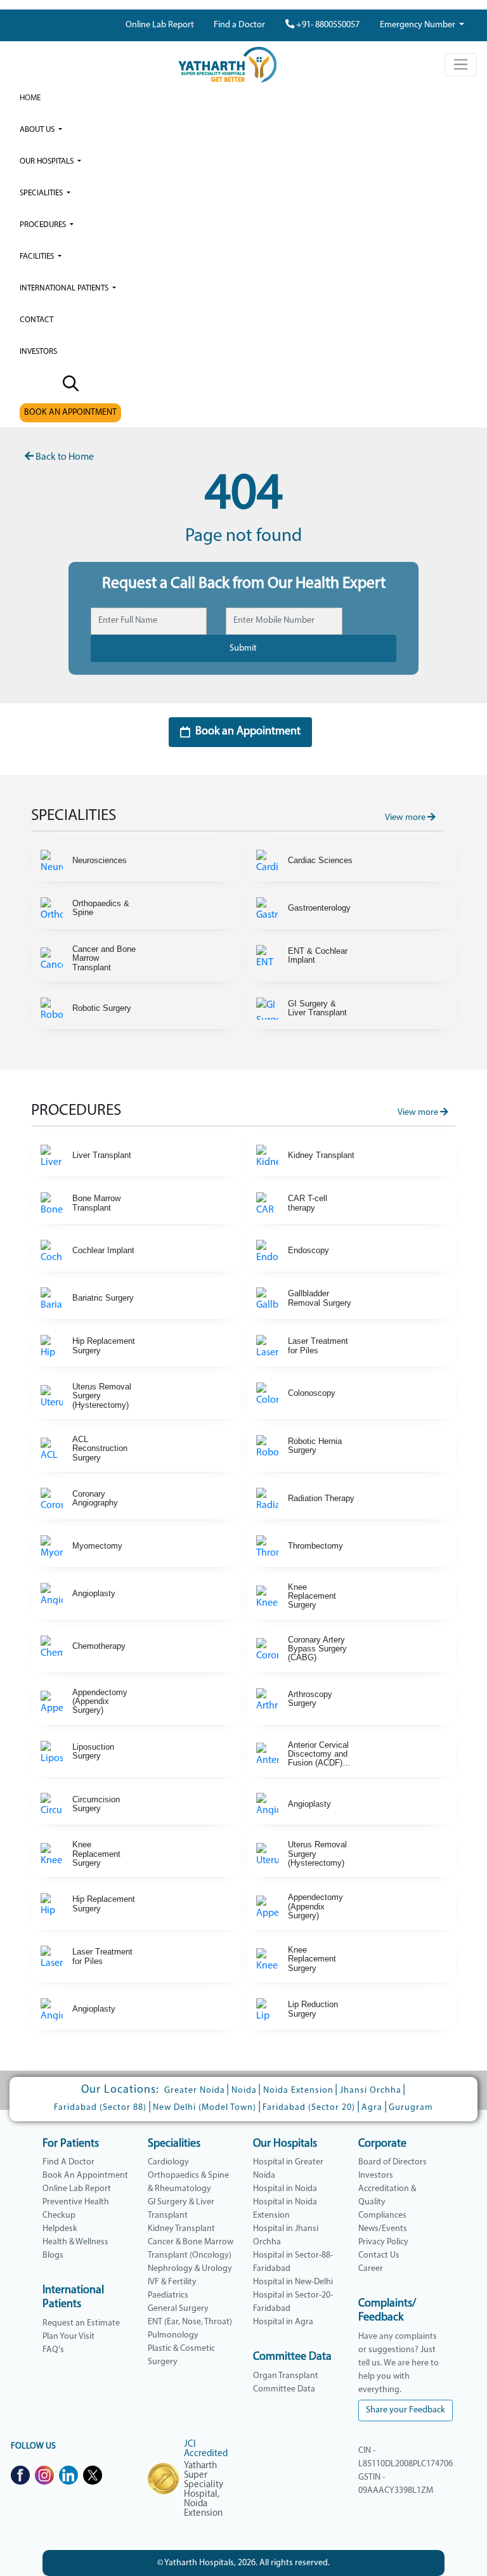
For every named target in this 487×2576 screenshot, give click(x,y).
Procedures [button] (44, 225)
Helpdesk (60, 2229)
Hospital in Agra (283, 2322)
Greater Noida (195, 2091)
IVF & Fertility (172, 2282)
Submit (243, 648)
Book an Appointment (248, 732)
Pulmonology (173, 2335)
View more (406, 818)
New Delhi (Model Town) (205, 2108)
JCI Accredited (206, 2449)
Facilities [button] (38, 257)
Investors (376, 2176)
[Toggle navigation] (461, 65)
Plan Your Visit (68, 2337)
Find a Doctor (239, 25)
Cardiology (168, 2162)
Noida (244, 2091)
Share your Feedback (406, 2410)
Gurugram (411, 2108)
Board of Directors (393, 2162)
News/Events (383, 2229)
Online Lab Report (160, 25)
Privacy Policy (383, 2242)
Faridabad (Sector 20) (309, 2108)
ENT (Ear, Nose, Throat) (190, 2322)
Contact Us (379, 2255)
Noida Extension (298, 2091)
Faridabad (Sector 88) (100, 2108)
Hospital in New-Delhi (293, 2282)
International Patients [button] (65, 288)
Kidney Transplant (181, 2229)
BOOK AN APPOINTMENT (70, 413)
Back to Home (64, 457)
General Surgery (178, 2309)
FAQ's (53, 2350)
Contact (36, 320)
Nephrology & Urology (190, 2269)
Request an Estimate (81, 2323)
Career (371, 2269)
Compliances (382, 2215)
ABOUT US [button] (38, 130)
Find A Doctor (68, 2162)
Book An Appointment (85, 2176)
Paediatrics (168, 2295)
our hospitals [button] (48, 161)
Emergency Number (419, 25)
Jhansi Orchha (371, 2091)
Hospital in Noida (285, 2189)
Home (30, 98)
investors (38, 352)
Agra (372, 2108)
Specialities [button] (42, 193)
